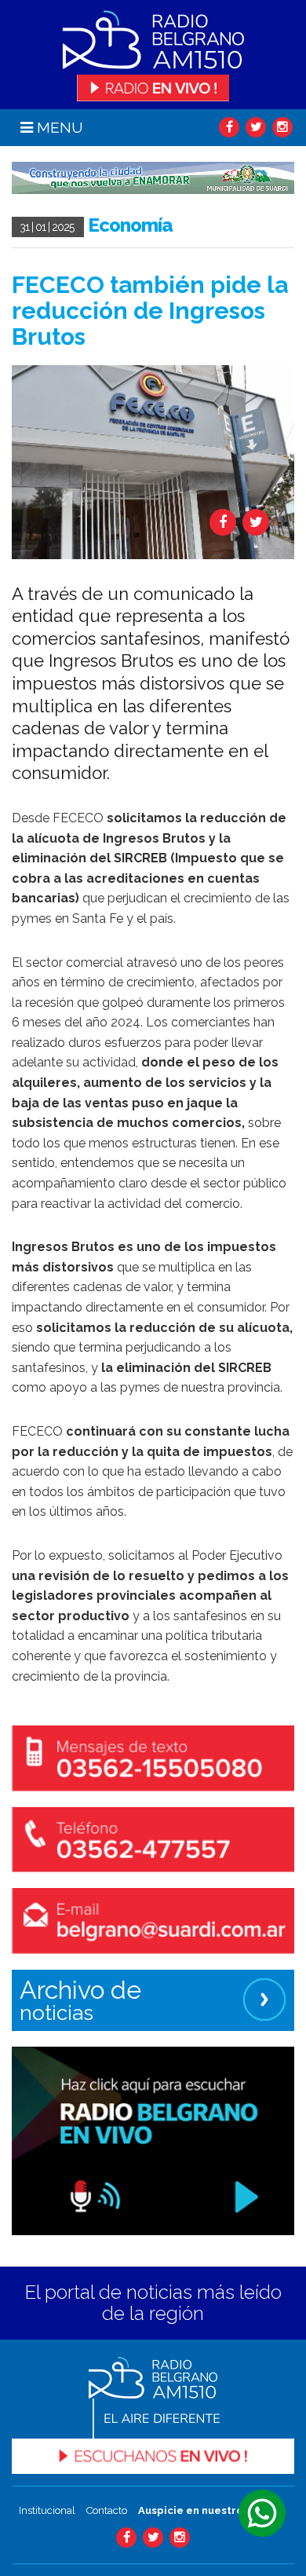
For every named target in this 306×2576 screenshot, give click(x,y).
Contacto (107, 2510)
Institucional (47, 2510)
